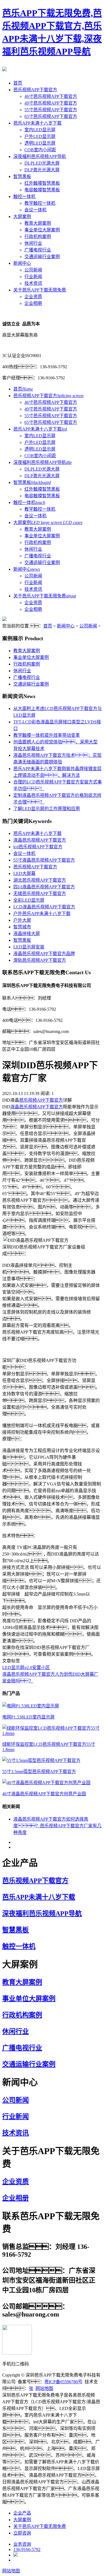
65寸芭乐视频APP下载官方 (51, 116)
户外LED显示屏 (40, 136)
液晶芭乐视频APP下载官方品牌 (44, 954)
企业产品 (22, 2513)
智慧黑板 (22, 176)
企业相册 (33, 303)
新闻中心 (22, 263)
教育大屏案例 (38, 223)
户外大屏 (22, 920)
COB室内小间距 (40, 150)
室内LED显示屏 (40, 130)
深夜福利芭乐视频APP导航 (40, 156)
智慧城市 (22, 927)
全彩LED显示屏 (29, 900)
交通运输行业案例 (42, 257)
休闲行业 (33, 243)
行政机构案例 (38, 237)
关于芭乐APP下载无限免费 (40, 290)
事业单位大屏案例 (42, 230)
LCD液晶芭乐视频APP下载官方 (44, 907)
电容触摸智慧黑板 (42, 190)
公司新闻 (33, 270)
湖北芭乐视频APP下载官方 (40, 880)
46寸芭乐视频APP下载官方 (51, 96)
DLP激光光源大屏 (42, 170)
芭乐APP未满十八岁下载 (37, 123)
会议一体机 (35, 210)
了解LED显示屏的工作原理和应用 (47, 809)
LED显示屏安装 (29, 947)
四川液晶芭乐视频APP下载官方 (44, 887)
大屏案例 (22, 217)
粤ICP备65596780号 (63, 2382)
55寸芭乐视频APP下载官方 (51, 110)
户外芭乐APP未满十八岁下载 (42, 914)
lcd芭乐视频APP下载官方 (38, 847)
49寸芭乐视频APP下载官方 (51, 103)
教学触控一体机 (40, 203)
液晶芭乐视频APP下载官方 (40, 840)
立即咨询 (22, 2533)
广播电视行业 (38, 250)
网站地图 (44, 2388)
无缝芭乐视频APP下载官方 (40, 893)
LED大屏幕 (24, 873)
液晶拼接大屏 (27, 934)
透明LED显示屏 (40, 143)
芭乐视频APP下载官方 (35, 90)
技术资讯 (33, 283)
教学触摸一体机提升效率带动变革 (47, 735)
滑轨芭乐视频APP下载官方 (40, 960)
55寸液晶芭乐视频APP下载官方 (44, 860)
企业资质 (33, 297)
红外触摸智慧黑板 (42, 183)
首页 (18, 83)
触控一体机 (24, 196)
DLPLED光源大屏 (42, 163)
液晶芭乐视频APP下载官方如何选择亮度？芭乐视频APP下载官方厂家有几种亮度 (57, 1826)
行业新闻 (33, 277)
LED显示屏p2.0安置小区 (26, 1668)
